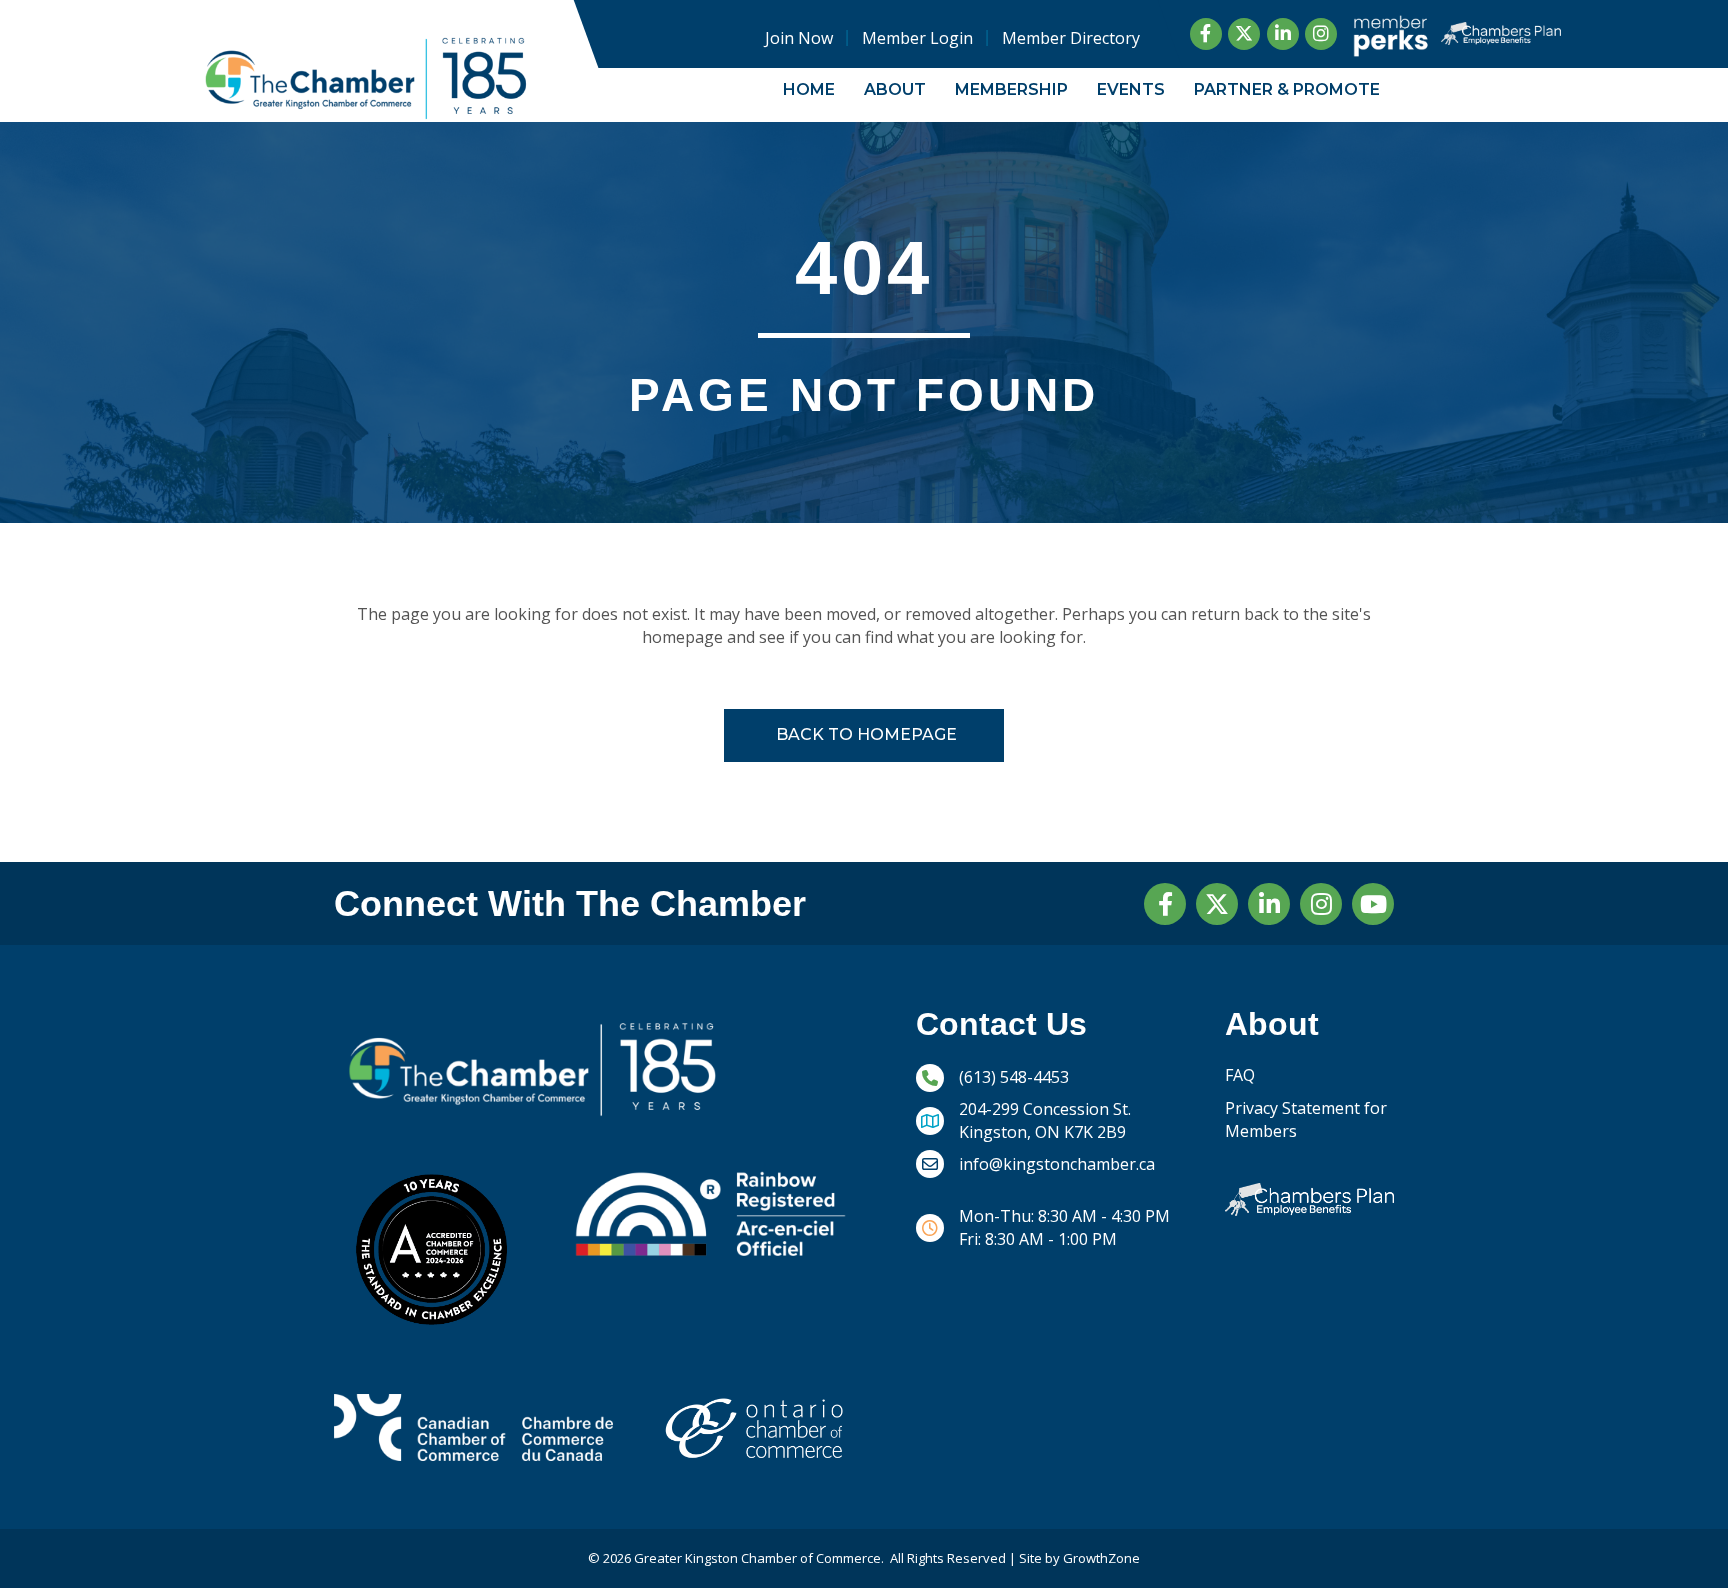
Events (1131, 89)
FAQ (1240, 1075)
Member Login (917, 38)
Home (809, 89)
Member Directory (1071, 38)
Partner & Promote (1287, 89)
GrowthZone (1101, 1558)
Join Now (799, 38)
